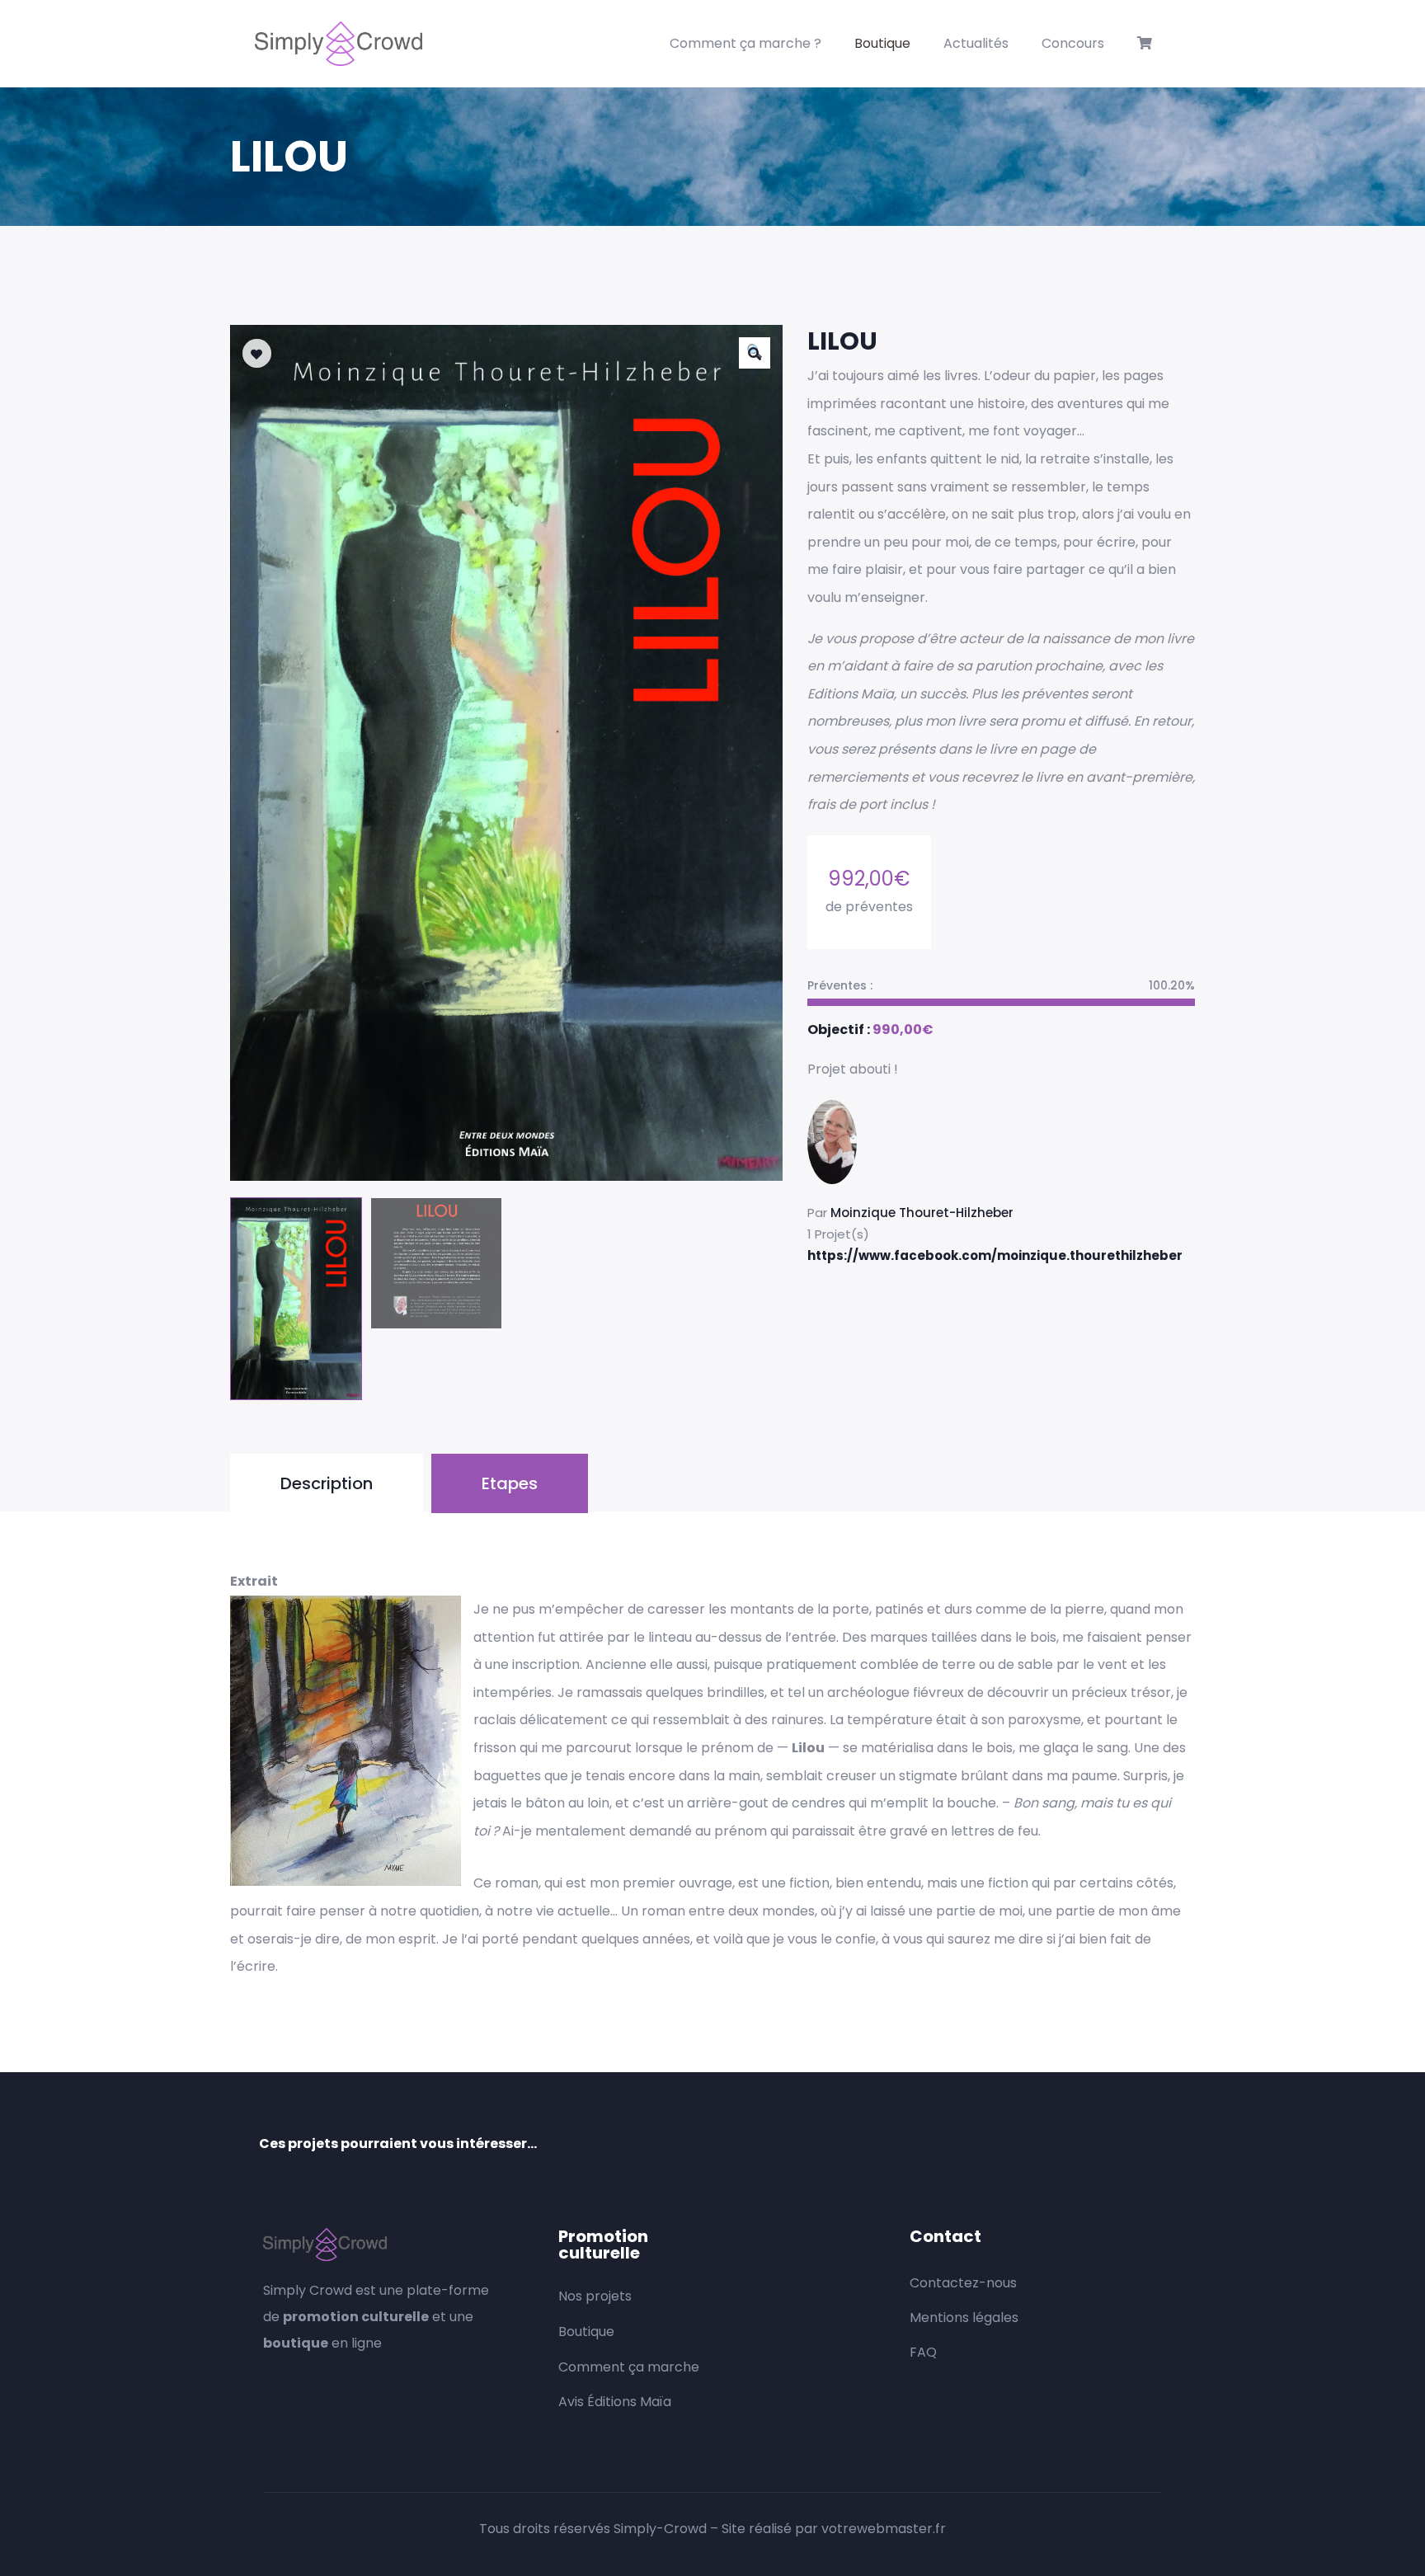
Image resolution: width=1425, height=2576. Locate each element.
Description (327, 1483)
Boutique (882, 43)
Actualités (976, 43)
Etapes (510, 1483)
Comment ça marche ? (745, 43)
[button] (755, 353)
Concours (1073, 43)
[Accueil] (339, 44)
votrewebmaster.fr (884, 2529)
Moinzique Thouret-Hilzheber (922, 1213)
